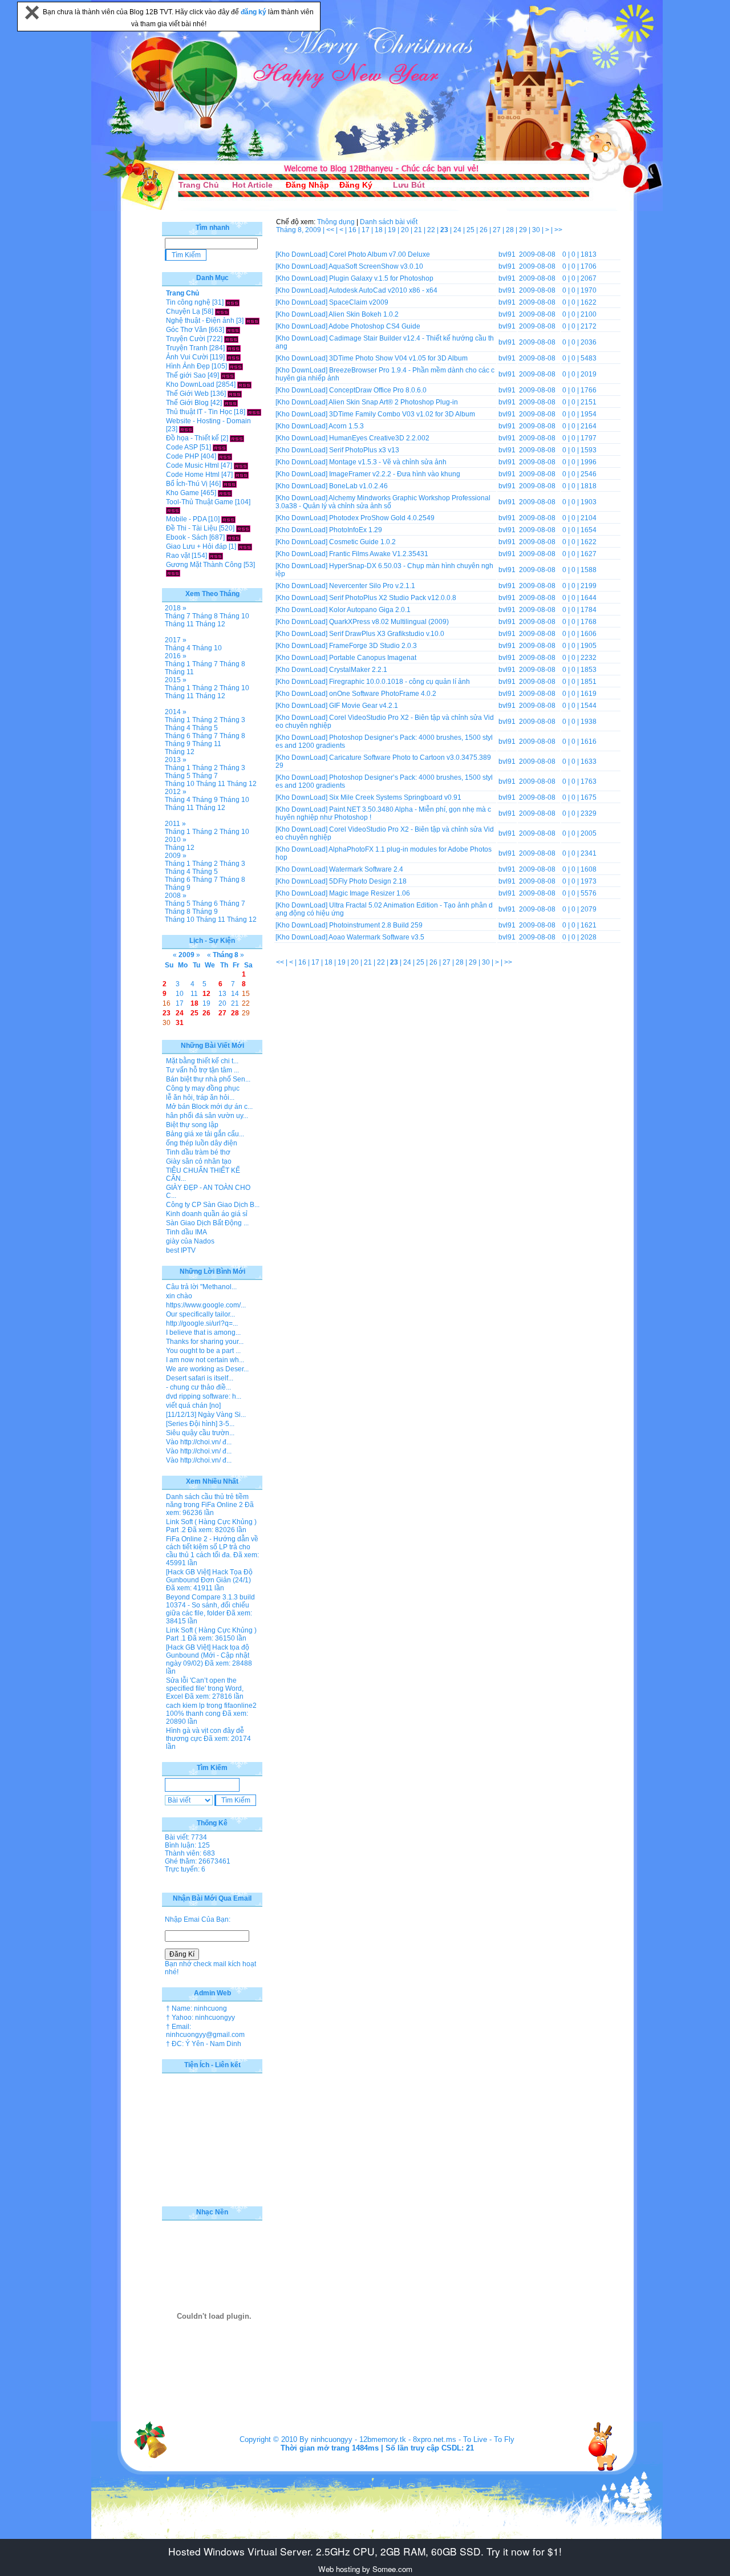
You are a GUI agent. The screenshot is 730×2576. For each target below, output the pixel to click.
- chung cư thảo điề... (198, 1387)
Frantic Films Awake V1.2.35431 (379, 554)
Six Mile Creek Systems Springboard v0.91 (395, 797)
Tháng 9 (178, 744)
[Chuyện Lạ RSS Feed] (222, 311)
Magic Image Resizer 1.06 (370, 893)
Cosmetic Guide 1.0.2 (362, 542)
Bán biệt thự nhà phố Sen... (208, 1079)
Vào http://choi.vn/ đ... (199, 1442)
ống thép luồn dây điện (202, 1143)
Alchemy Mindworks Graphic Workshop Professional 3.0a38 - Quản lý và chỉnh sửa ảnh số (383, 502)
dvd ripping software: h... (204, 1396)
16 (353, 230)
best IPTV (181, 1250)
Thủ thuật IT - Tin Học (199, 412)
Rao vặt (178, 556)
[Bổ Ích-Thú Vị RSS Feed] (230, 484)
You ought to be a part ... (203, 1351)
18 (380, 230)
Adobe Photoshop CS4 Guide (374, 326)
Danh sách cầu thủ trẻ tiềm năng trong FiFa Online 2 (207, 1501)
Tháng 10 (234, 616)
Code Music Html (192, 465)
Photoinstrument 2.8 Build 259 (376, 925)
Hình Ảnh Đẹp (188, 366)
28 (511, 230)
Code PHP (182, 456)
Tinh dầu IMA (186, 1232)
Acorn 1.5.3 (346, 426)
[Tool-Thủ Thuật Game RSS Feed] (173, 510)
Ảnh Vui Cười (187, 357)
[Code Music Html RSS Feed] (241, 465)
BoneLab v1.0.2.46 (358, 486)
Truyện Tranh (187, 348)
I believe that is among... (203, 1332)
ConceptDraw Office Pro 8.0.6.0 (378, 390)
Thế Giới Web (187, 394)
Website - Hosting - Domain (208, 421)
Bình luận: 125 (187, 1845)
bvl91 (507, 254)
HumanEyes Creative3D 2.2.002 (379, 438)
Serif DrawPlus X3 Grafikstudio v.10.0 (387, 634)
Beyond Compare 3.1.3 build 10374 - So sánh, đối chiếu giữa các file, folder (210, 1605)
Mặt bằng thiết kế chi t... (202, 1061)
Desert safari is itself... (200, 1378)
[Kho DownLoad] (301, 254)
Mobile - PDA (186, 519)
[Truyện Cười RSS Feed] (231, 339)
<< (331, 230)
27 (498, 230)
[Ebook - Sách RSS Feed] (234, 537)
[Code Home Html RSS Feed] (242, 475)
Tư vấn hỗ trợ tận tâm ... (202, 1070)
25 (471, 230)
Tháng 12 (210, 624)
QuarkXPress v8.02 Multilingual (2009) (389, 622)
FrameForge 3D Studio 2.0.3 (373, 646)
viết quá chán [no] (193, 1406)
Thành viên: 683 (190, 1853)
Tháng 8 (205, 616)
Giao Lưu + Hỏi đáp (196, 546)
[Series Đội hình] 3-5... (200, 1424)
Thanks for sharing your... (205, 1342)
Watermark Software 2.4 (366, 869)
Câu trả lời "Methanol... (201, 1287)
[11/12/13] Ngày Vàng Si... (206, 1415)
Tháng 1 (178, 664)
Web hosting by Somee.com (365, 2569)
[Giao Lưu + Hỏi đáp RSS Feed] (245, 546)
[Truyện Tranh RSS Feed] (234, 348)
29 (524, 230)
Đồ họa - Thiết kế (192, 438)
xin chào (179, 1296)
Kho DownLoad (190, 384)
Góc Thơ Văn (186, 330)
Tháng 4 (178, 648)
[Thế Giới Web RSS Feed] (235, 394)
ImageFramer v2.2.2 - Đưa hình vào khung (395, 474)
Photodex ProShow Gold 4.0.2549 (382, 518)
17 (366, 230)
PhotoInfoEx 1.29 (356, 530)
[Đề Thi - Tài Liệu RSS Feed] (243, 528)
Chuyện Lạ (183, 311)
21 (419, 230)
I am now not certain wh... (205, 1360)
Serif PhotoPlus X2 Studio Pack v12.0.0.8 (393, 598)
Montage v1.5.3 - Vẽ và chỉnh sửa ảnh (388, 462)
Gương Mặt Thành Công (204, 565)
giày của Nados (190, 1241)
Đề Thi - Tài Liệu (192, 528)
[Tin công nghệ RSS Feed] (232, 302)
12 (206, 994)
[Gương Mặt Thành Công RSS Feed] (173, 573)
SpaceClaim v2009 (359, 302)
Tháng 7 (178, 616)
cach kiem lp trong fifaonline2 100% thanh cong (211, 1710)
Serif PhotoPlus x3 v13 (364, 450)
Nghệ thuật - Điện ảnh (200, 321)
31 (180, 1023)
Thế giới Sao (186, 375)
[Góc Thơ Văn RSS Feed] (233, 330)
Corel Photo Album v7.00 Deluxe (380, 254)
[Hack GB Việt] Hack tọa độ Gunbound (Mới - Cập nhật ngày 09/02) (208, 1655)
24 (458, 230)
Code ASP (182, 447)
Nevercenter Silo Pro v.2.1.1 (372, 586)
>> (558, 230)
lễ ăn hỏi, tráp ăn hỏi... (200, 1097)
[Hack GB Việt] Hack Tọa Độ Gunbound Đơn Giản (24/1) (209, 1576)
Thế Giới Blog (187, 403)
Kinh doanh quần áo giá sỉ (207, 1214)
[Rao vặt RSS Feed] (216, 556)
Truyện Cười (186, 339)
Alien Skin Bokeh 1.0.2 (364, 314)
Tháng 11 (179, 624)
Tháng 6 (178, 736)
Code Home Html (193, 475)
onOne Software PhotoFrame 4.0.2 (383, 694)
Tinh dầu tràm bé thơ (198, 1152)
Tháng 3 (232, 720)
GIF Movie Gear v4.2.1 (364, 706)
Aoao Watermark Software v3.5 (376, 937)
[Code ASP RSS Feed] (220, 447)
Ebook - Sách (187, 537)
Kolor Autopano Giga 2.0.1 (370, 610)
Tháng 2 (205, 688)
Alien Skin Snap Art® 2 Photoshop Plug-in (393, 402)
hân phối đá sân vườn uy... (207, 1116)
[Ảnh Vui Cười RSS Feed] (234, 357)
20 (406, 230)
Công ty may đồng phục (203, 1088)
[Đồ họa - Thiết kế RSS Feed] (237, 438)
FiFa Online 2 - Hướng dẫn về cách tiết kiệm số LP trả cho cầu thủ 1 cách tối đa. (212, 1547)
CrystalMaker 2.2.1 (358, 670)
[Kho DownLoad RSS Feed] (244, 384)
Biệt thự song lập (192, 1125)
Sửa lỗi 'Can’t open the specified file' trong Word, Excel (205, 1688)
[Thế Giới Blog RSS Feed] (231, 403)
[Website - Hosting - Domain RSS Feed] (186, 429)
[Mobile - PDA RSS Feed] (228, 519)
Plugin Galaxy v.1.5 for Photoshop (381, 278)
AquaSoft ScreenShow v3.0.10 (376, 266)
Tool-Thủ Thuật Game (200, 502)
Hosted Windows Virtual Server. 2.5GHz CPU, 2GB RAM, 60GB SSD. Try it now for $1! (365, 2551)
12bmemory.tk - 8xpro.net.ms (408, 2439)
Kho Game (182, 493)
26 (484, 230)
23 (167, 1013)
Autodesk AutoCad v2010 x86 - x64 (383, 290)
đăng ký (254, 12)
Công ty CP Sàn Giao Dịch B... (213, 1205)
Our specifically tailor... (200, 1314)
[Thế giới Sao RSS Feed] (228, 375)
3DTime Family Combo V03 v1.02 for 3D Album (402, 414)
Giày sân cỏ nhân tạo (199, 1161)
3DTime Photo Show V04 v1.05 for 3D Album (398, 358)
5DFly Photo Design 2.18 (368, 881)
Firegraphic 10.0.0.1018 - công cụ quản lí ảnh (400, 682)
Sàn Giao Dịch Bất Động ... (207, 1223)
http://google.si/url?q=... (202, 1323)
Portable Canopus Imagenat (373, 658)
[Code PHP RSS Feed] (225, 456)
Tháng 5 (205, 728)
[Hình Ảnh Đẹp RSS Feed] (236, 366)
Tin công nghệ (188, 302)
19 (393, 230)
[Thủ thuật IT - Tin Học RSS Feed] (254, 412)
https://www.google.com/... (206, 1305)
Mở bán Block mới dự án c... (209, 1107)
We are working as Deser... (207, 1369)
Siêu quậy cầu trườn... (200, 1433)
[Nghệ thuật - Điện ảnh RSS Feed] (252, 321)
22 (432, 230)
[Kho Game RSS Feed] (225, 493)
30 (537, 230)
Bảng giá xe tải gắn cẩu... (205, 1134)
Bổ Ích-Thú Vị (187, 484)
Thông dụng (336, 222)
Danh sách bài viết (389, 222)
